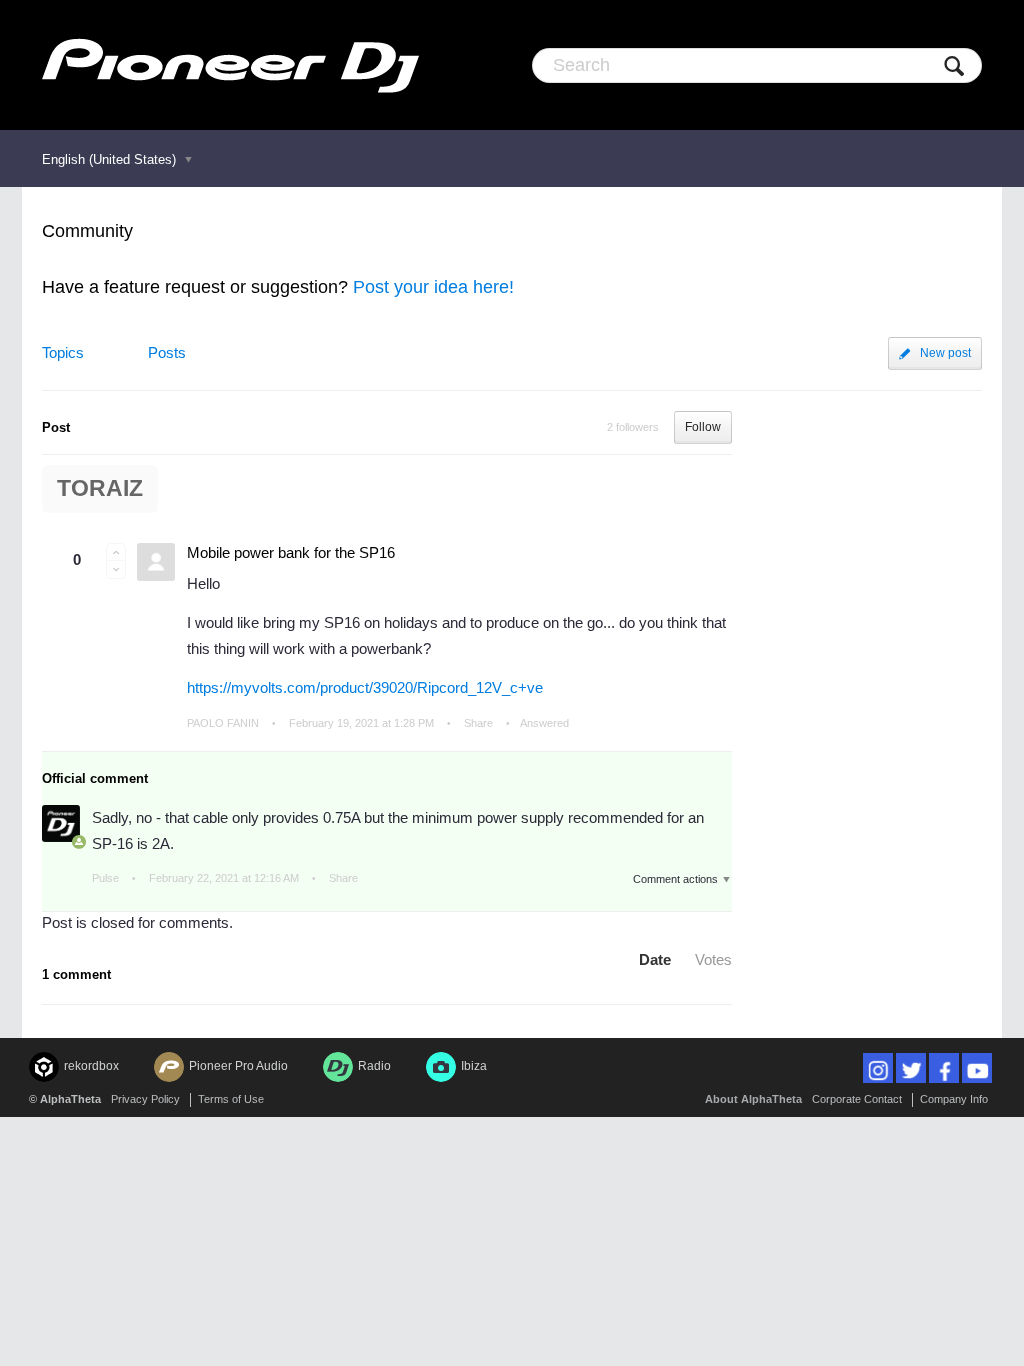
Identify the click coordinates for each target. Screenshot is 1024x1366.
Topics (63, 352)
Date (655, 959)
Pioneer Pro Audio (238, 1066)
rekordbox (91, 1066)
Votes (713, 959)
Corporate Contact (857, 1099)
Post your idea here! (433, 287)
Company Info (954, 1099)
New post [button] (945, 353)
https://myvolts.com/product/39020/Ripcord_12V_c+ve (365, 687)
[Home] (230, 65)
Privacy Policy (145, 1099)
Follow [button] (703, 427)
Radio (374, 1066)
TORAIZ (100, 488)
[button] (116, 552)
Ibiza (474, 1066)
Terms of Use (231, 1099)
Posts (167, 352)
